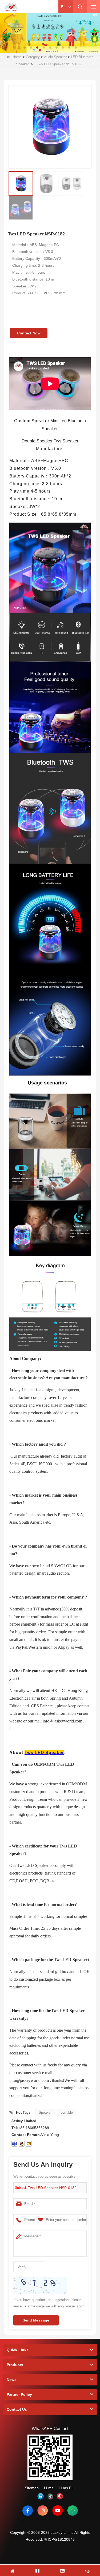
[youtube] (58, 2510)
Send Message (36, 2320)
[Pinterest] (60, 2496)
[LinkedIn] (41, 2496)
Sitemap (32, 2488)
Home (17, 57)
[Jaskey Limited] (11, 7)
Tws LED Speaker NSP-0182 (52, 2188)
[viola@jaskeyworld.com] (29, 2144)
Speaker (45, 2112)
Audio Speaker (55, 57)
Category (33, 57)
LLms (49, 2488)
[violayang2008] (14, 2144)
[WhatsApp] (73, 2510)
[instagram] (43, 2510)
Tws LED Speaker (44, 1753)
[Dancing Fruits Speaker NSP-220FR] (50, 32)
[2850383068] (22, 2144)
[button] (25, 48)
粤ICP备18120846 (59, 2539)
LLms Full (67, 2488)
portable (67, 2112)
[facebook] (28, 2510)
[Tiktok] (50, 2496)
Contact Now (29, 333)
